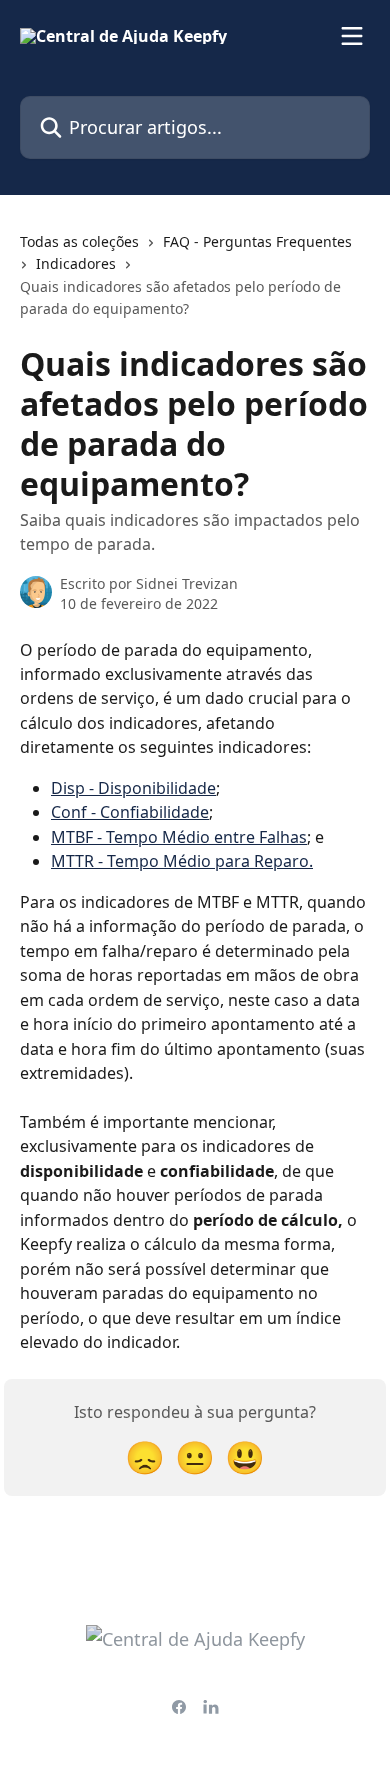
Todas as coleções (79, 241)
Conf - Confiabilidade (130, 812)
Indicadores (76, 263)
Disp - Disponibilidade (133, 788)
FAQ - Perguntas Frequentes (257, 241)
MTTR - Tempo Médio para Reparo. (182, 861)
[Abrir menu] (352, 36)
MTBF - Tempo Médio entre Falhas (179, 837)
